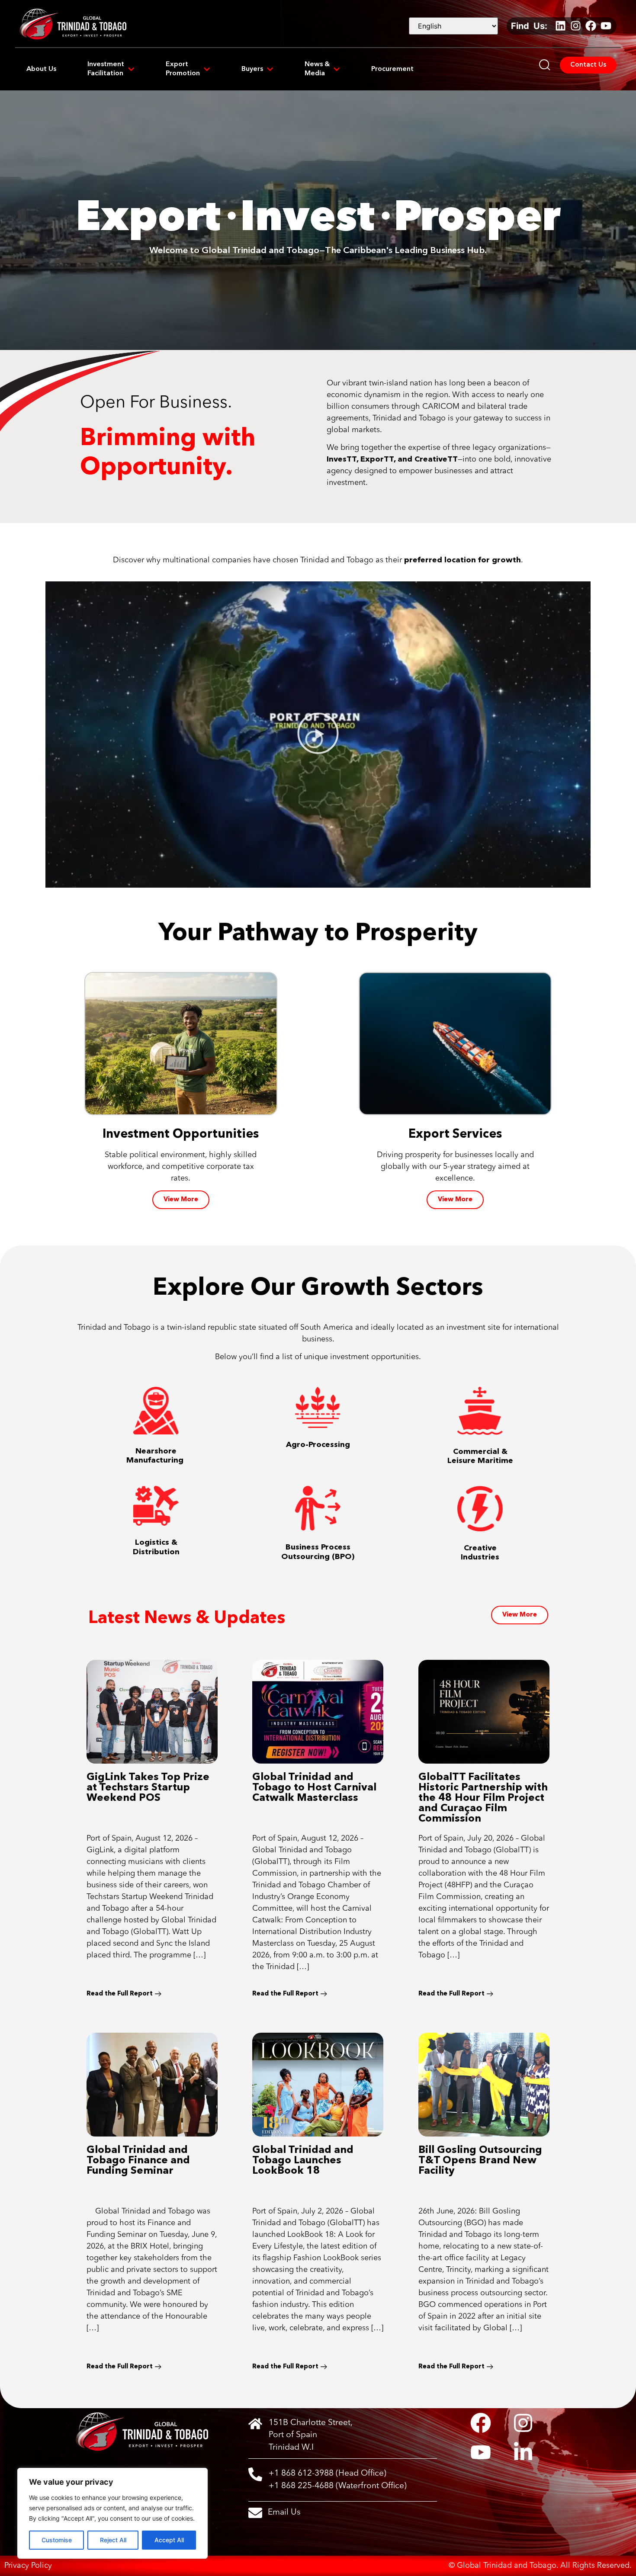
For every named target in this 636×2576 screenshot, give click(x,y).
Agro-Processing (318, 1444)
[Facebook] (591, 26)
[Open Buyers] (270, 69)
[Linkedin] (560, 26)
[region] (112, 2513)
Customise (57, 2540)
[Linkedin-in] (523, 2452)
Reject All (113, 2540)
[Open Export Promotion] (207, 69)
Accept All (169, 2540)
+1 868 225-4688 (301, 2486)
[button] (318, 735)
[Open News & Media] (337, 69)
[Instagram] (575, 26)
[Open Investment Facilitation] (131, 69)
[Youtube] (606, 26)
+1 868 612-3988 (301, 2473)
